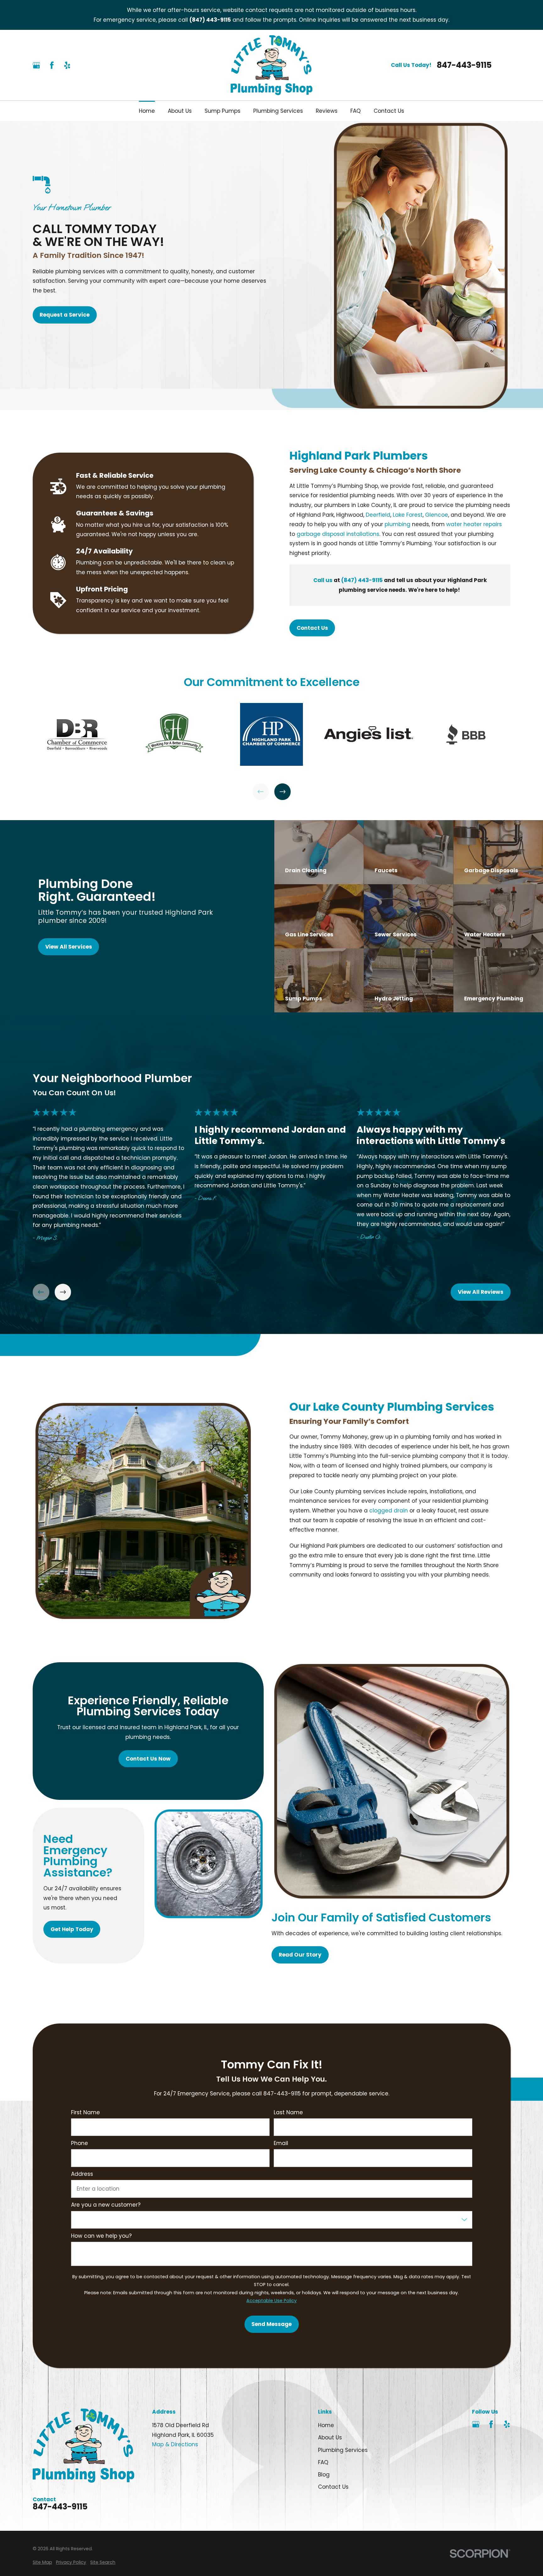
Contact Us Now (148, 1758)
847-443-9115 (464, 65)
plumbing (398, 524)
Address (82, 2174)
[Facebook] (52, 65)
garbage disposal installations (338, 534)
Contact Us (312, 628)
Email (281, 2143)
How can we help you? (101, 2236)
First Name (85, 2112)
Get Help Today (72, 1929)
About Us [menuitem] (180, 111)
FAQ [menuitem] (356, 111)
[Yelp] (67, 65)
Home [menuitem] (147, 111)
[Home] (272, 65)
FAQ (323, 2462)
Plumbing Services (343, 2450)
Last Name (288, 2112)
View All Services (68, 947)
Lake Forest (408, 515)
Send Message (271, 2324)
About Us (330, 2437)
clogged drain (389, 1511)
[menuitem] (42, 2562)
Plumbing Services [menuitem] (278, 111)
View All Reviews (481, 1292)
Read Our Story (300, 1955)
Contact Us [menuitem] (389, 111)
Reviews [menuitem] (327, 111)
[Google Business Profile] (36, 65)
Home (326, 2425)
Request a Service (65, 315)
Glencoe (437, 515)
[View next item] (283, 792)
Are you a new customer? (105, 2205)
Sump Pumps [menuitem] (222, 111)
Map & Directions (175, 2444)
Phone (79, 2143)
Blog (324, 2475)
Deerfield (378, 515)
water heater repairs (474, 524)
